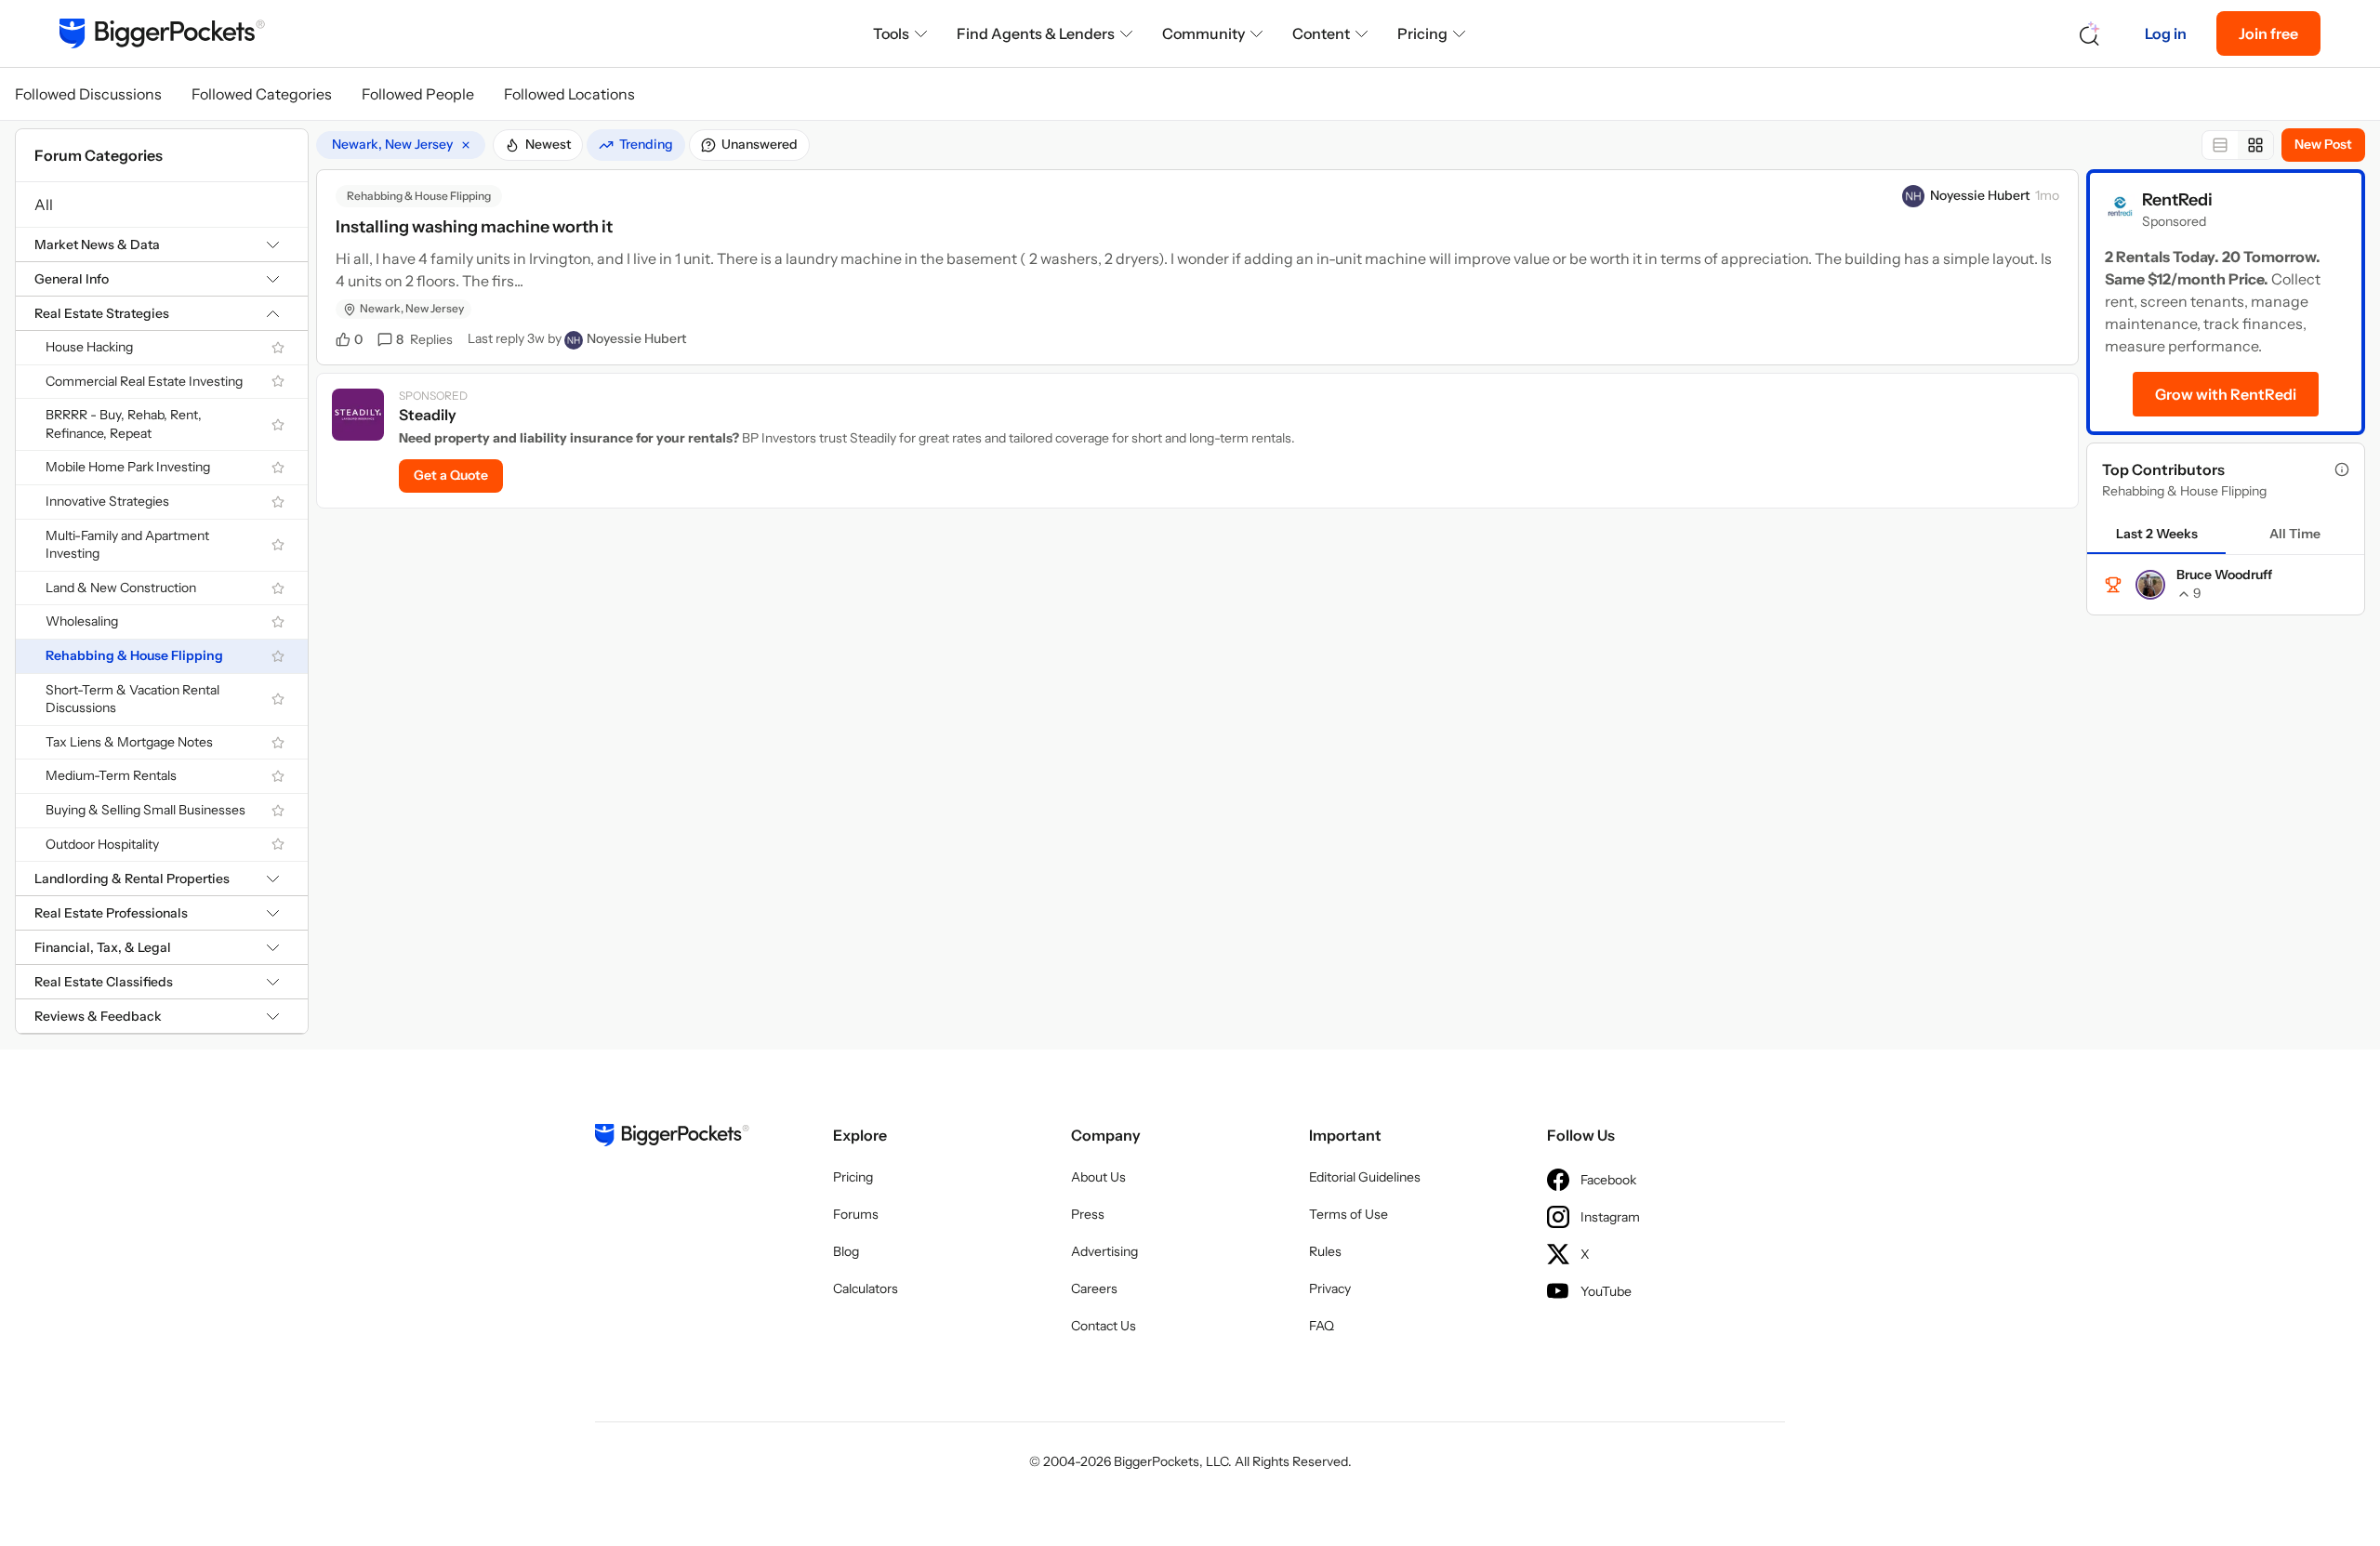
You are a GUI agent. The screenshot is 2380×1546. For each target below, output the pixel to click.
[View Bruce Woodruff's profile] (2150, 585)
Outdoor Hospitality (102, 844)
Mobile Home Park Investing (128, 467)
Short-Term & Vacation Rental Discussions (132, 699)
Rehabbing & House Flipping (134, 655)
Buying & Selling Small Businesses (145, 810)
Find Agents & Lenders (1036, 33)
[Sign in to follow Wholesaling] (278, 622)
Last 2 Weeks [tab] (2157, 534)
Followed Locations (569, 94)
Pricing (1422, 33)
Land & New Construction (121, 588)
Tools (891, 33)
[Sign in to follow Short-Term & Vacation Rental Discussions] (278, 699)
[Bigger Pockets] (162, 33)
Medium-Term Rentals (111, 775)
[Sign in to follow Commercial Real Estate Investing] (278, 381)
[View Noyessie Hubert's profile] (1913, 196)
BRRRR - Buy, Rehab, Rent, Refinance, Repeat (124, 424)
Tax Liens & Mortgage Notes (129, 742)
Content (1321, 33)
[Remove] (466, 145)
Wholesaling (82, 621)
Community (1203, 33)
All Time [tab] (2295, 534)
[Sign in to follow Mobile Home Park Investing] (278, 468)
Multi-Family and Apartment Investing (127, 545)
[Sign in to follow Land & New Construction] (278, 588)
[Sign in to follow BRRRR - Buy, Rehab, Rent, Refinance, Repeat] (278, 425)
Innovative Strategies (107, 501)
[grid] (401, 145)
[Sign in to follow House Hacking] (278, 348)
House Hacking (89, 347)
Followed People (418, 94)
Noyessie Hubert (1980, 195)
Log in (2166, 33)
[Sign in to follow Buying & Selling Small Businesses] (278, 811)
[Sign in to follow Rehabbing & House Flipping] (278, 656)
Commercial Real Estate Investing (144, 381)
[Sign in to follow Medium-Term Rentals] (278, 776)
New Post (2323, 144)
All (44, 205)
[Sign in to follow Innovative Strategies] (278, 502)
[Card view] (2255, 145)
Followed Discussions (88, 94)
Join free (2268, 33)
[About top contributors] (2342, 469)
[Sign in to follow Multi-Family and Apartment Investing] (278, 545)
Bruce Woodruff (2224, 575)
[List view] (2220, 145)
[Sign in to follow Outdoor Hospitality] (278, 844)
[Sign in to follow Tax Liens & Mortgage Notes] (278, 743)
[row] (401, 145)
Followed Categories (262, 94)
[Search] (2090, 34)
